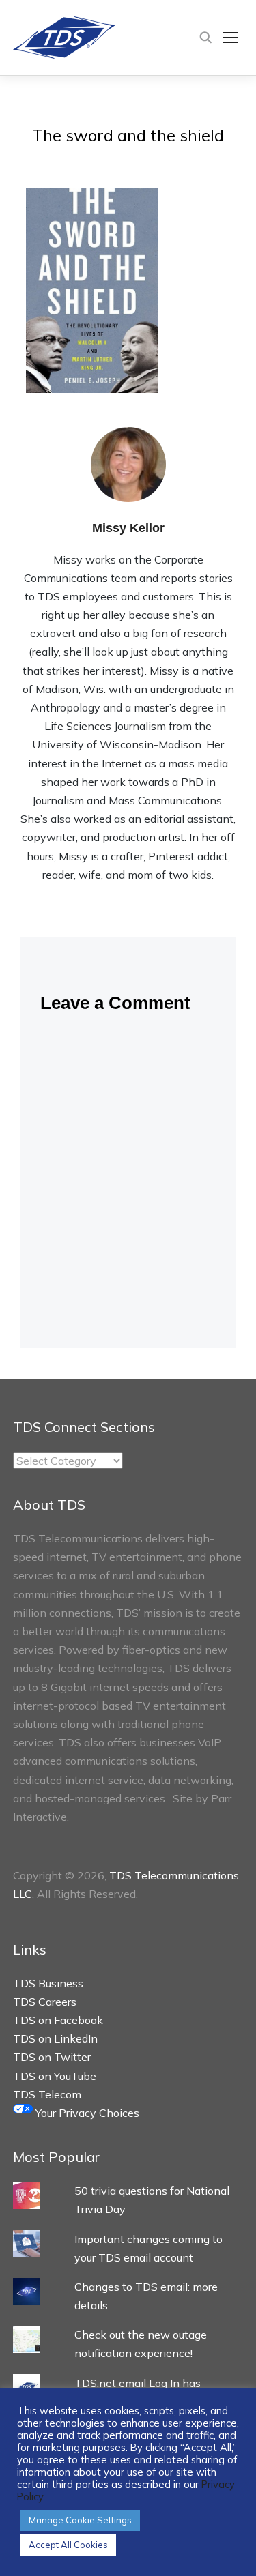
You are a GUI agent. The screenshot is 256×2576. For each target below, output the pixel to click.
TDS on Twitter (52, 2057)
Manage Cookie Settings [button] (80, 2520)
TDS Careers (45, 2002)
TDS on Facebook (58, 2020)
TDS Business (48, 1983)
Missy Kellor (128, 528)
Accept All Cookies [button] (68, 2545)
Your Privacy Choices (86, 2113)
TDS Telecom (47, 2094)
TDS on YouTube (55, 2076)
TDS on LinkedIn (55, 2038)
